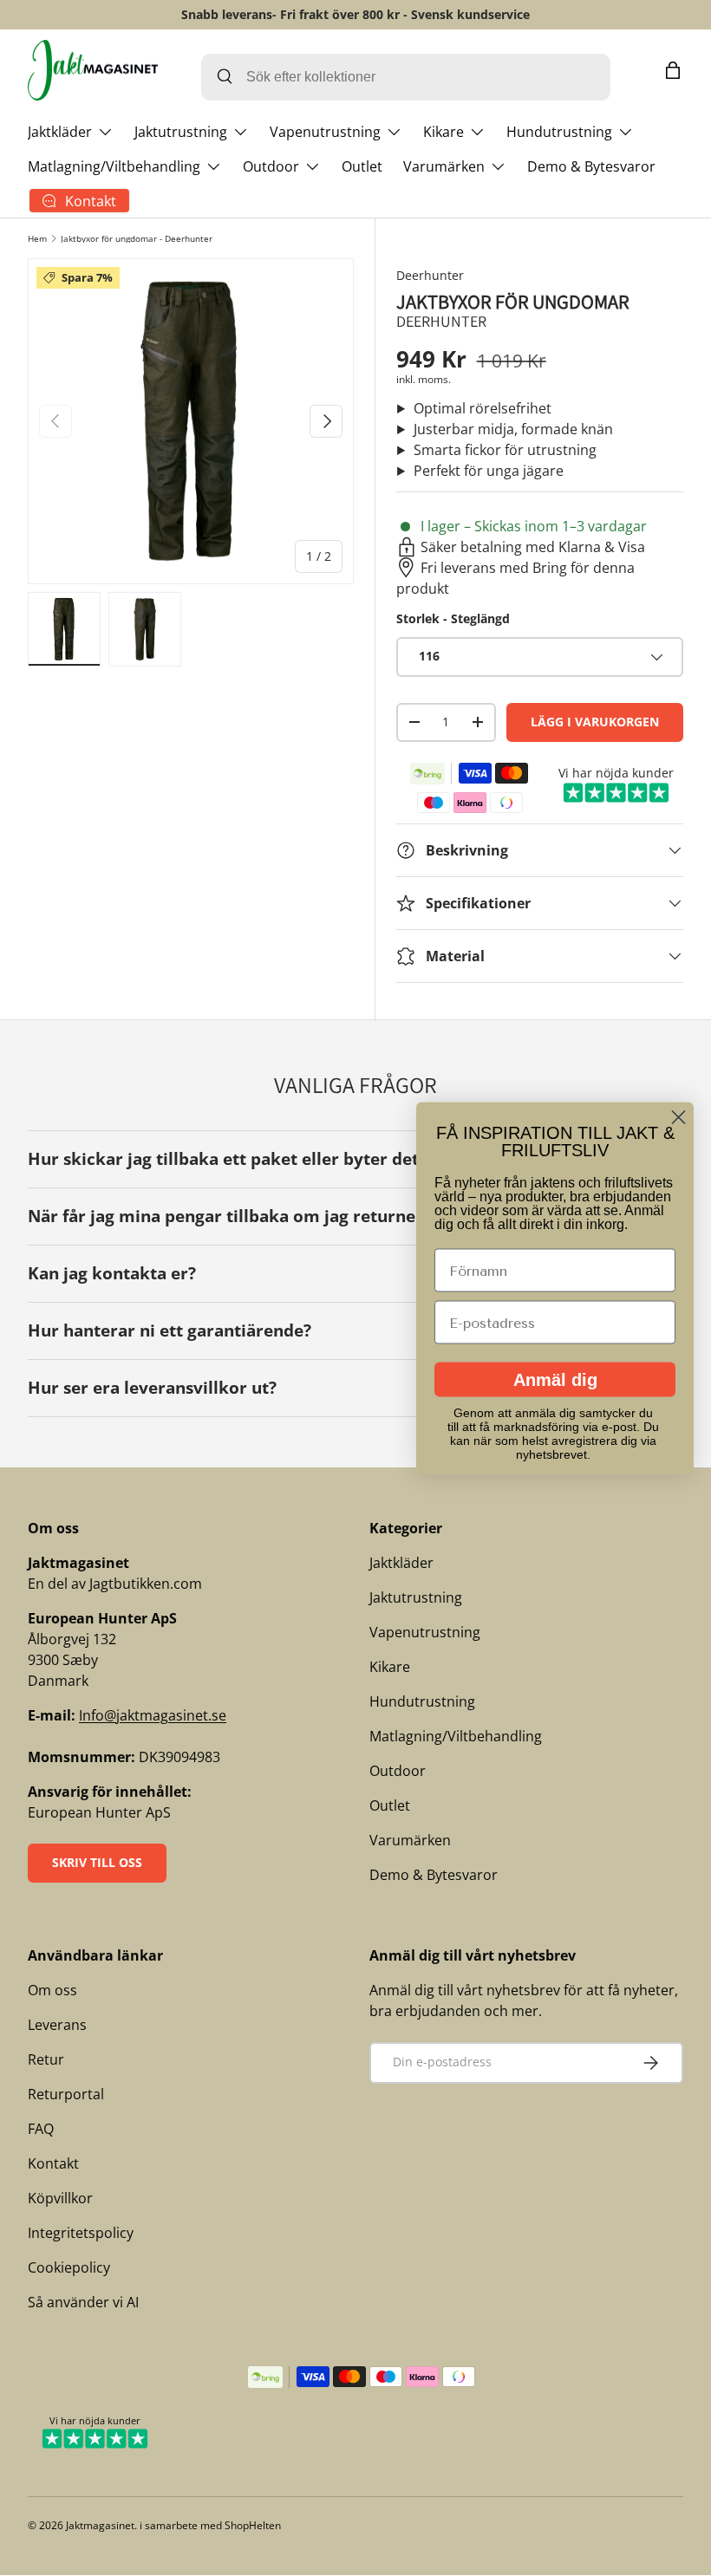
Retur (46, 2059)
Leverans (57, 2025)
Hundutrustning (422, 1701)
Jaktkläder (401, 1563)
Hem (37, 238)
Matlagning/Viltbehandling (456, 1736)
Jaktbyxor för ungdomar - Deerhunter (137, 238)
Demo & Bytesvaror (591, 166)
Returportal (66, 2094)
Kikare (390, 1667)
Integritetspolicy (81, 2233)
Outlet (362, 166)
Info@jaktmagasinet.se (153, 1715)
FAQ (41, 2129)
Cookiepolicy (69, 2267)
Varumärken (410, 1840)
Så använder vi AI (83, 2302)
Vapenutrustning (425, 1632)
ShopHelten (253, 2525)
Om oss (52, 1990)
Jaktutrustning (416, 1597)
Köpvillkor (60, 2198)
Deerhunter (430, 275)
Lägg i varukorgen (595, 722)
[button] (673, 70)
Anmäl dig (555, 1380)
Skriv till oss (97, 1862)
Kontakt (53, 2163)
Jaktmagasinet (100, 2525)
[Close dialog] (678, 1118)
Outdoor (398, 1771)
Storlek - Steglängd (453, 618)
